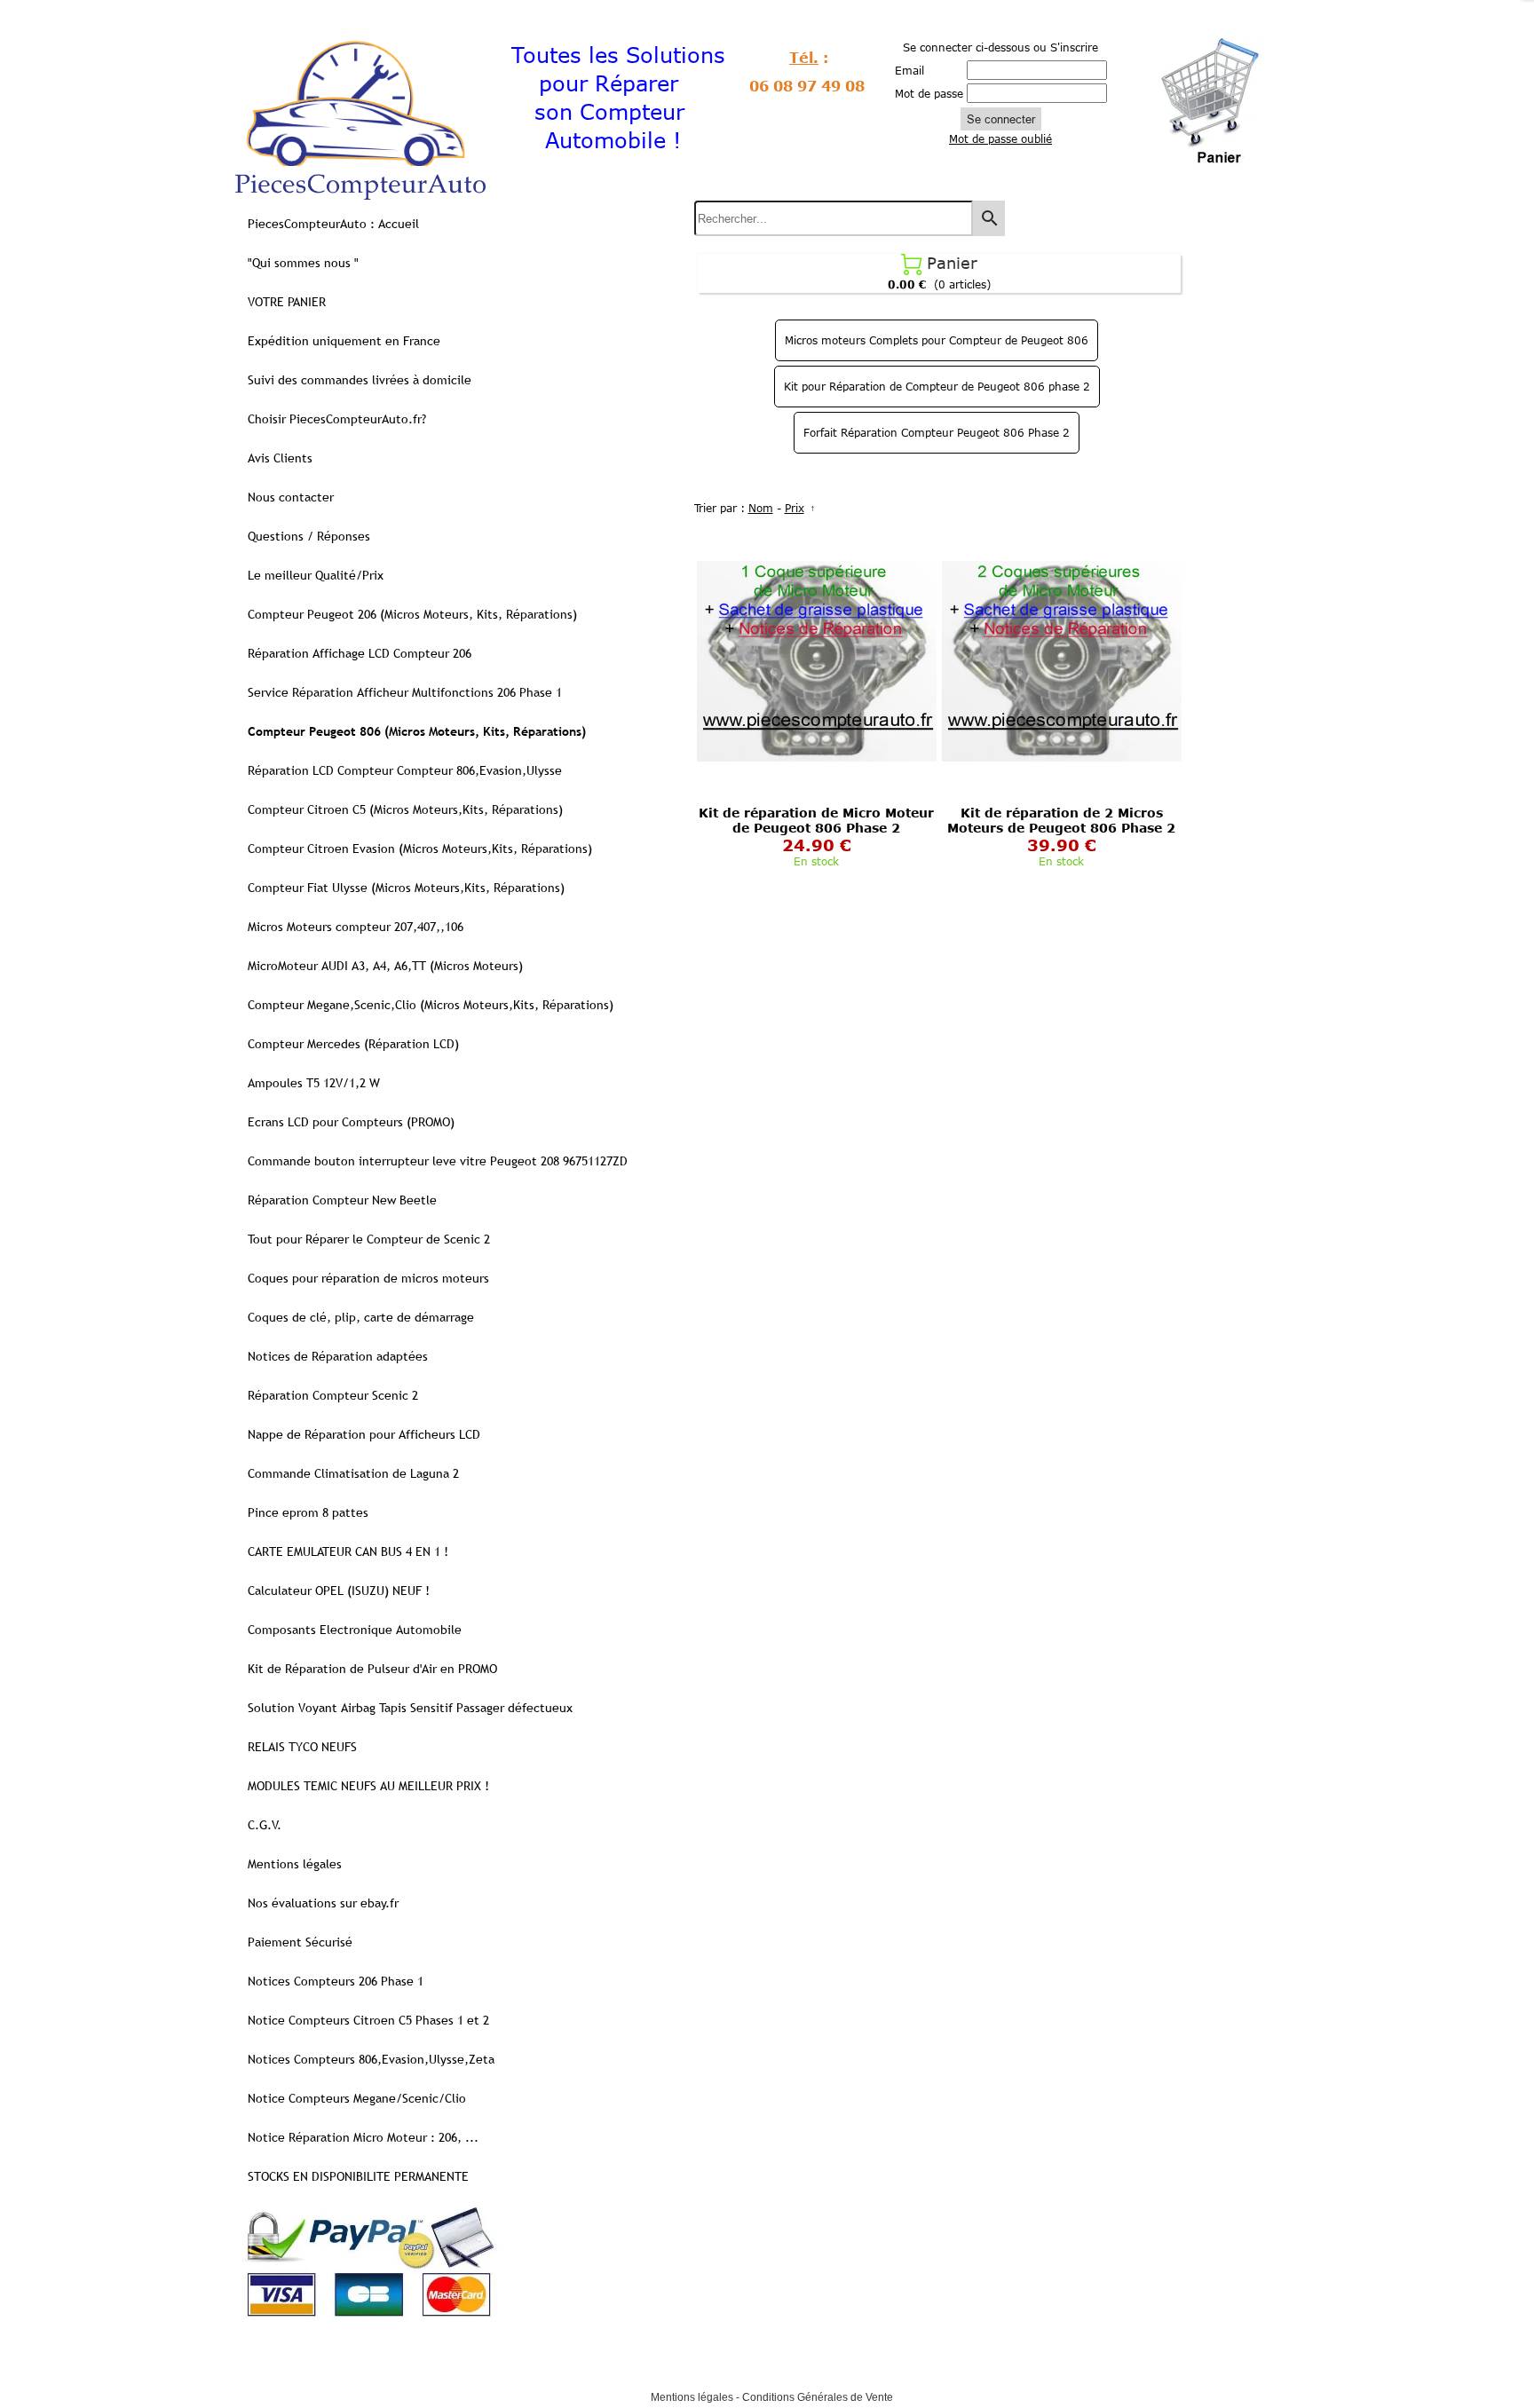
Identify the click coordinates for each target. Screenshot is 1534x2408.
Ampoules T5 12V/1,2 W (314, 1083)
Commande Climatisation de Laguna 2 (353, 1473)
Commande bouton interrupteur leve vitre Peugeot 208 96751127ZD (438, 1161)
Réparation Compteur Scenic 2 (333, 1395)
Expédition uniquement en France (344, 341)
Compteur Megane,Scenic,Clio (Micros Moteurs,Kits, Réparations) (431, 1005)
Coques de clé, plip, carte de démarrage (361, 1317)
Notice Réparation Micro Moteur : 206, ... (363, 2137)
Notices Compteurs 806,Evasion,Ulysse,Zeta (371, 2059)
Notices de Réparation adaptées (338, 1356)
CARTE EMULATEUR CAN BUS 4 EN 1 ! (348, 1551)
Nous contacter (291, 497)
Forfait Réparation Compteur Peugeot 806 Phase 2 (937, 432)
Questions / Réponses (309, 536)
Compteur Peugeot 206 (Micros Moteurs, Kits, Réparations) (412, 614)
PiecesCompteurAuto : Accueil (333, 224)
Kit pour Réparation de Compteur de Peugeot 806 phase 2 (937, 386)
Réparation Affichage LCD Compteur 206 (360, 653)
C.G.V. (265, 1825)
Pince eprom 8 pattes (308, 1512)
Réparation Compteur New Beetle (342, 1200)
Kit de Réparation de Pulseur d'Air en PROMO (372, 1669)
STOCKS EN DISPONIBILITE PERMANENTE (358, 2176)
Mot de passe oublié (1000, 138)
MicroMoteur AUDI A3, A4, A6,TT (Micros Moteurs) (385, 966)
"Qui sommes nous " (303, 263)
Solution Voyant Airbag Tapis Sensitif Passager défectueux (410, 1708)
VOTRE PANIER (287, 302)
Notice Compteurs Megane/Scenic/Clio (357, 2098)
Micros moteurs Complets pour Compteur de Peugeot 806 (937, 340)
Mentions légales (295, 1864)
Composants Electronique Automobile (355, 1630)
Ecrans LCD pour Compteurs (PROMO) (351, 1122)
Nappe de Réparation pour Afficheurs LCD (364, 1434)
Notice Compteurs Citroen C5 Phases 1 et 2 (368, 2020)
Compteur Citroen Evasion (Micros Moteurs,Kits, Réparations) (420, 849)
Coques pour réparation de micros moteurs (368, 1278)
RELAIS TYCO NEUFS (302, 1747)
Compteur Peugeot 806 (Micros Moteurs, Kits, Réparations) (417, 731)
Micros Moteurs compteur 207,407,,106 (356, 927)
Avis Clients (280, 458)
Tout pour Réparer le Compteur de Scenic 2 (369, 1239)
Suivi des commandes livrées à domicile (360, 380)
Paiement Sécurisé (300, 1942)
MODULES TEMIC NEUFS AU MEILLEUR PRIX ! (368, 1786)
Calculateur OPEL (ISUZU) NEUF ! (339, 1591)
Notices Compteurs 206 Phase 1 (336, 1981)
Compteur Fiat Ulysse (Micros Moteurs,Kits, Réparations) (406, 888)
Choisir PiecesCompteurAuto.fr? (337, 419)
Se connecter (1001, 119)
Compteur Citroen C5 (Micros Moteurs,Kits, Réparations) (405, 809)
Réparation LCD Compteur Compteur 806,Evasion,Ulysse (405, 770)
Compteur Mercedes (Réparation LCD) (353, 1044)
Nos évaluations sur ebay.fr (323, 1903)
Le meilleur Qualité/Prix (316, 575)
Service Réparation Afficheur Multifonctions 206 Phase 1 (405, 692)
